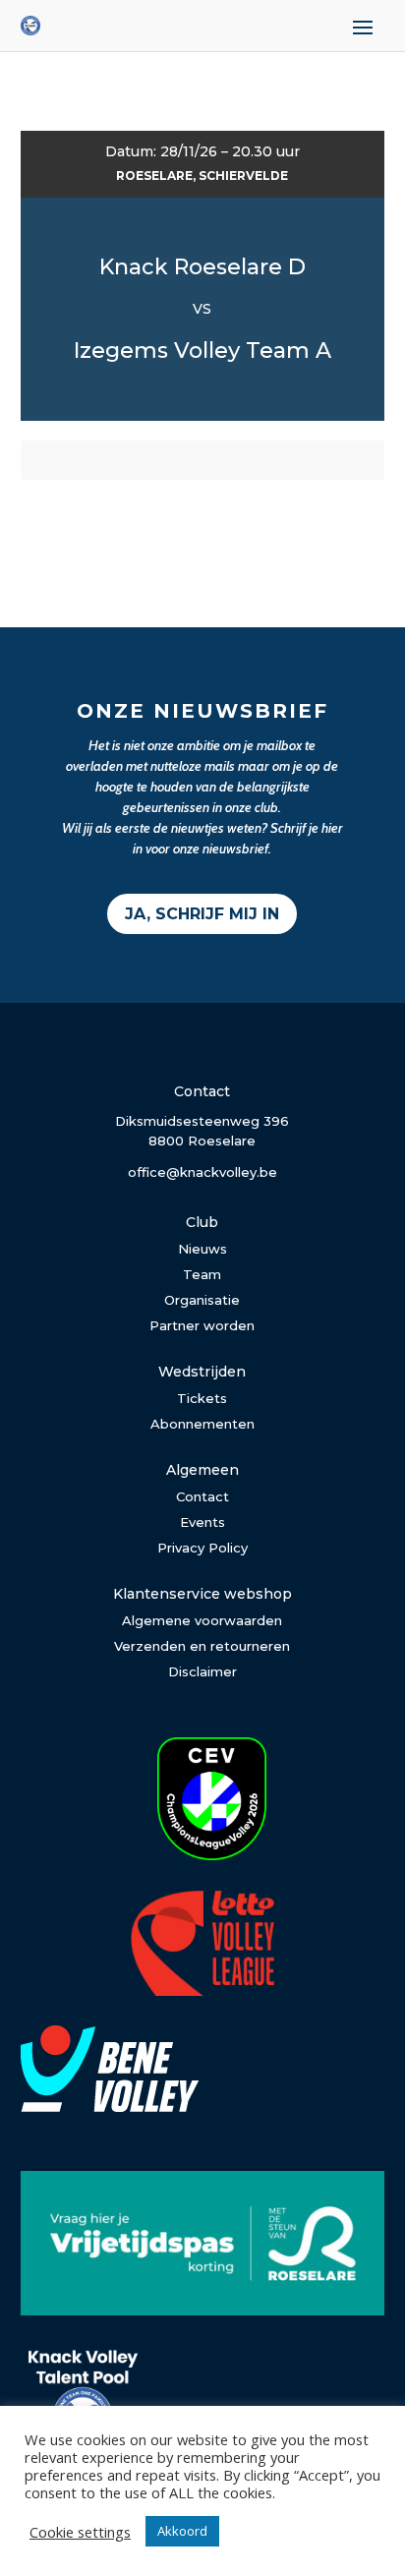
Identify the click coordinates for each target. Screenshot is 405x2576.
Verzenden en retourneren (202, 1646)
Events (202, 1522)
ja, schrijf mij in (202, 914)
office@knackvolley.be (202, 1172)
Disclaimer (202, 1671)
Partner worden (202, 1325)
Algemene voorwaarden (202, 1620)
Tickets (202, 1398)
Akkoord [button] (182, 2531)
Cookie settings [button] (80, 2532)
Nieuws (202, 1249)
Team (202, 1274)
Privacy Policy (202, 1548)
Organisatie (202, 1300)
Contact (202, 1496)
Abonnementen (202, 1424)
